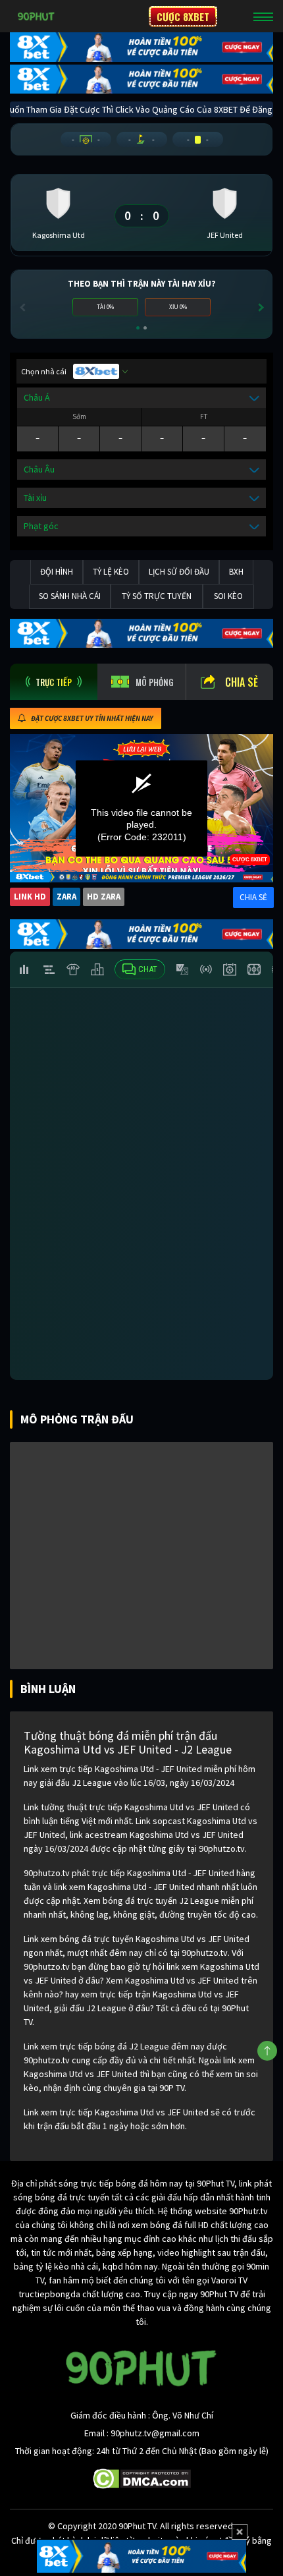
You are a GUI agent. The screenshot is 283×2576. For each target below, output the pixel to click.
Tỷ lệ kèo (111, 572)
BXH (236, 572)
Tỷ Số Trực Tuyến (157, 596)
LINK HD (30, 897)
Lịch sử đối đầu (179, 572)
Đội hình (57, 572)
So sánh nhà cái (70, 596)
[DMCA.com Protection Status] (142, 2478)
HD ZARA (104, 897)
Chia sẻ (242, 682)
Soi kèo (228, 596)
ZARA (66, 897)
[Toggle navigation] (263, 16)
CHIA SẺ (253, 897)
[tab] (54, 682)
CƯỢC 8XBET (183, 16)
